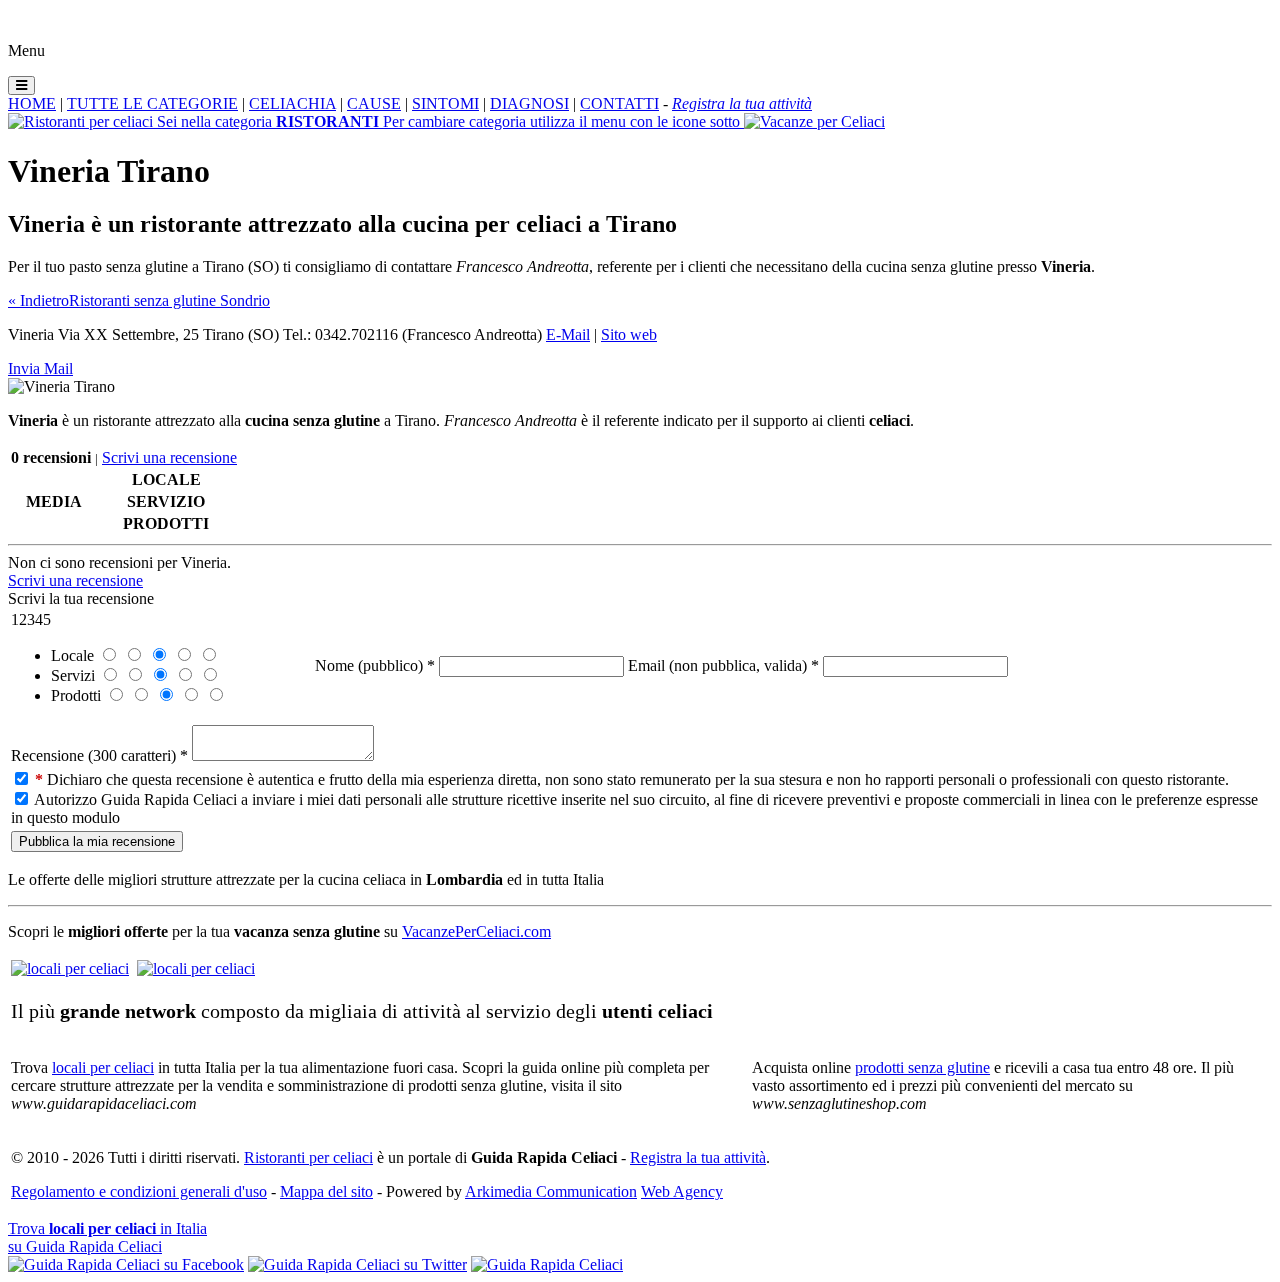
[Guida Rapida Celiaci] (547, 1264)
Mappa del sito (326, 1191)
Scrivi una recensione (169, 457)
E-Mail (568, 334)
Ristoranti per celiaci (308, 1157)
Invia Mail (40, 368)
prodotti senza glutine (922, 1067)
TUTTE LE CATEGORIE (152, 103)
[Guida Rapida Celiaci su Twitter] (357, 1264)
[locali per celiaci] (70, 968)
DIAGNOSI (529, 103)
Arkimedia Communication (551, 1191)
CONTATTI (619, 103)
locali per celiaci (103, 1067)
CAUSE (374, 103)
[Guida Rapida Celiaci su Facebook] (126, 1264)
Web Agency (682, 1191)
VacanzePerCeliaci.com (476, 931)
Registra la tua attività (698, 1157)
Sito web (629, 334)
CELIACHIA (292, 103)
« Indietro (38, 300)
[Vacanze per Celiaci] (814, 121)
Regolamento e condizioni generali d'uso (139, 1191)
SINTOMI (445, 103)
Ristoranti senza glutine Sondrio (169, 300)
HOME (32, 103)
